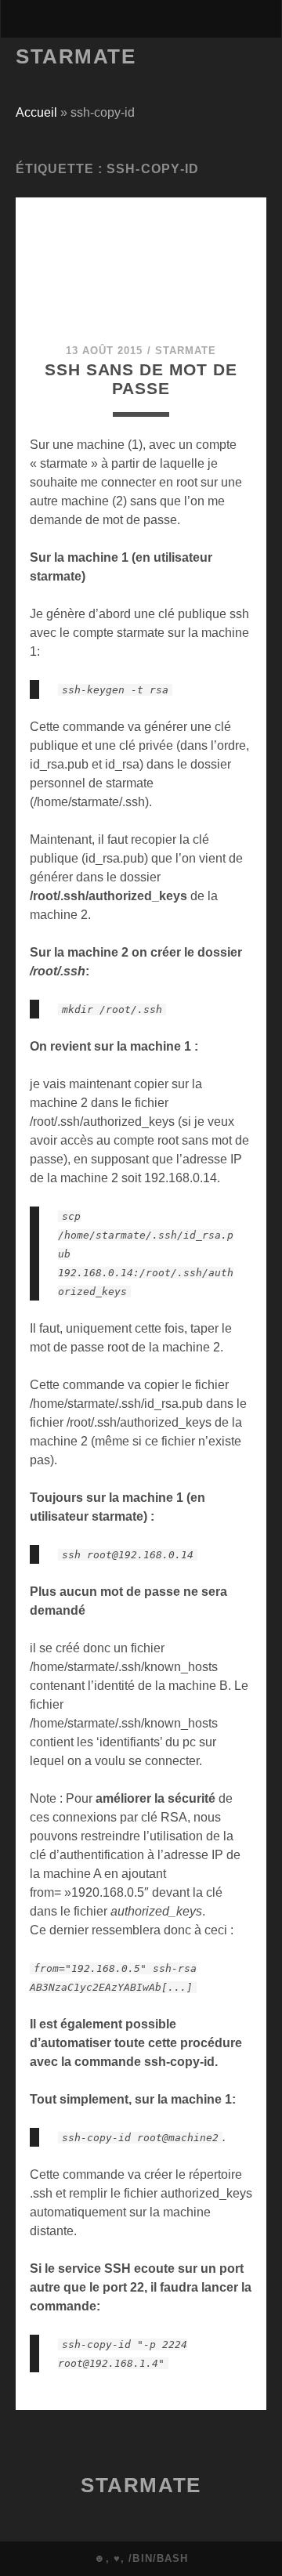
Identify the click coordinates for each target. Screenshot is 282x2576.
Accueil (36, 112)
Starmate (76, 56)
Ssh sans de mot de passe (141, 379)
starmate (186, 351)
